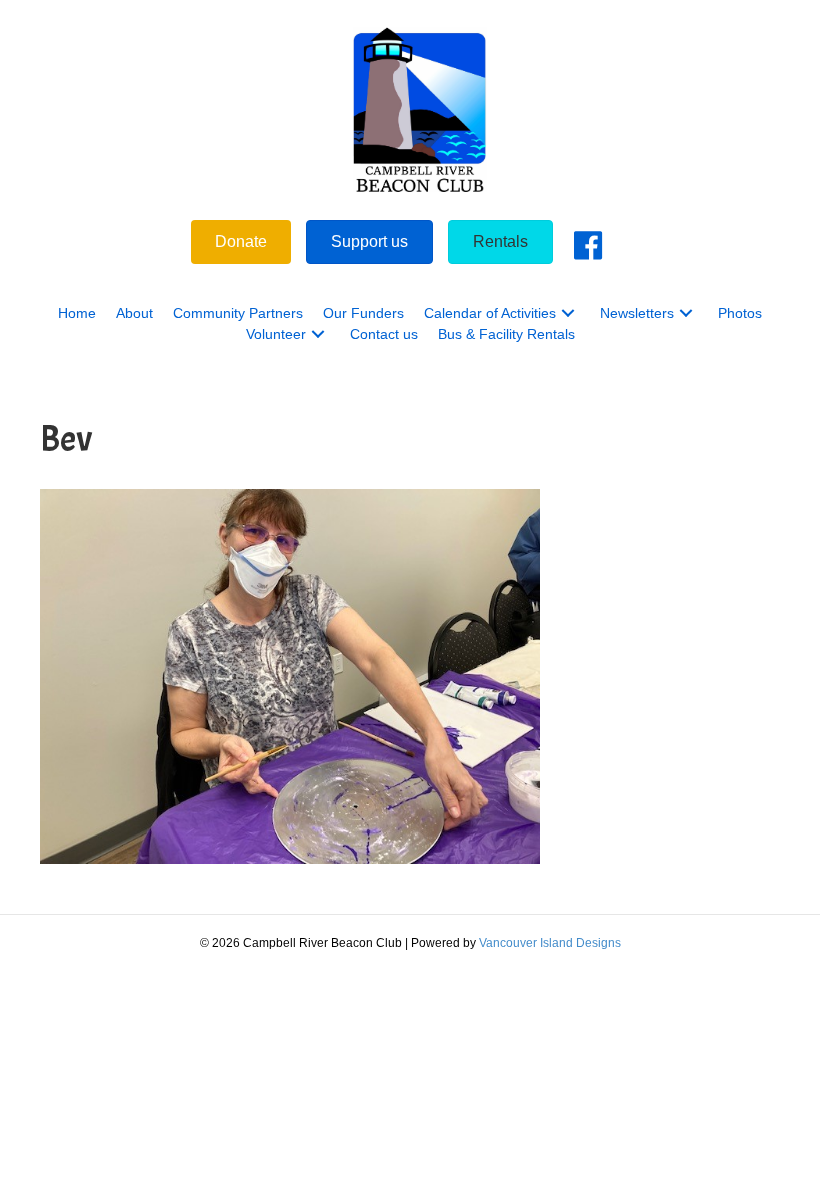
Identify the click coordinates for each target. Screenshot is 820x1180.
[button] (568, 313)
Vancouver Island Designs (550, 943)
